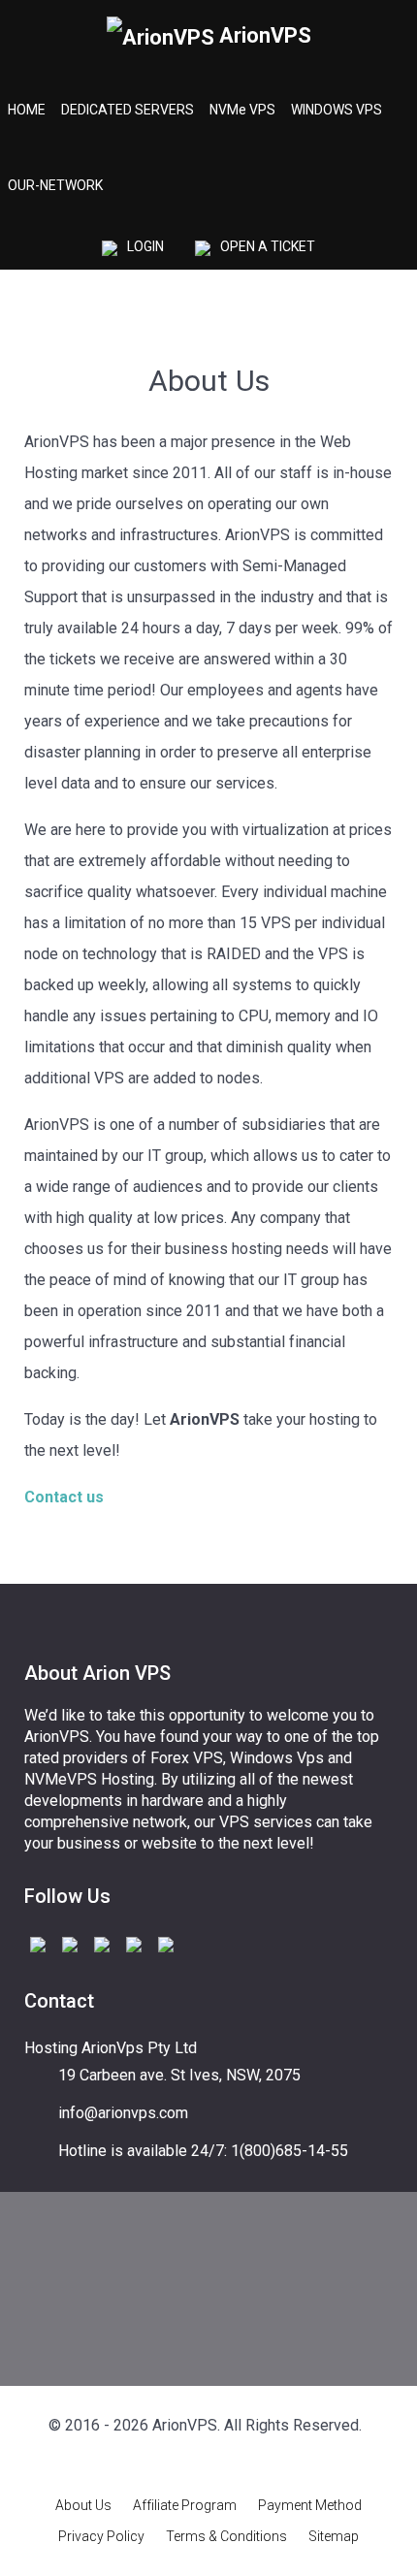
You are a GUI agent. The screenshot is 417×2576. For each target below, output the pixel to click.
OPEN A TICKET (268, 246)
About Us (83, 2505)
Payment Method (310, 2505)
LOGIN (145, 246)
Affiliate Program (185, 2505)
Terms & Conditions (226, 2536)
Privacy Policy (101, 2536)
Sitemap (334, 2536)
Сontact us (64, 1497)
